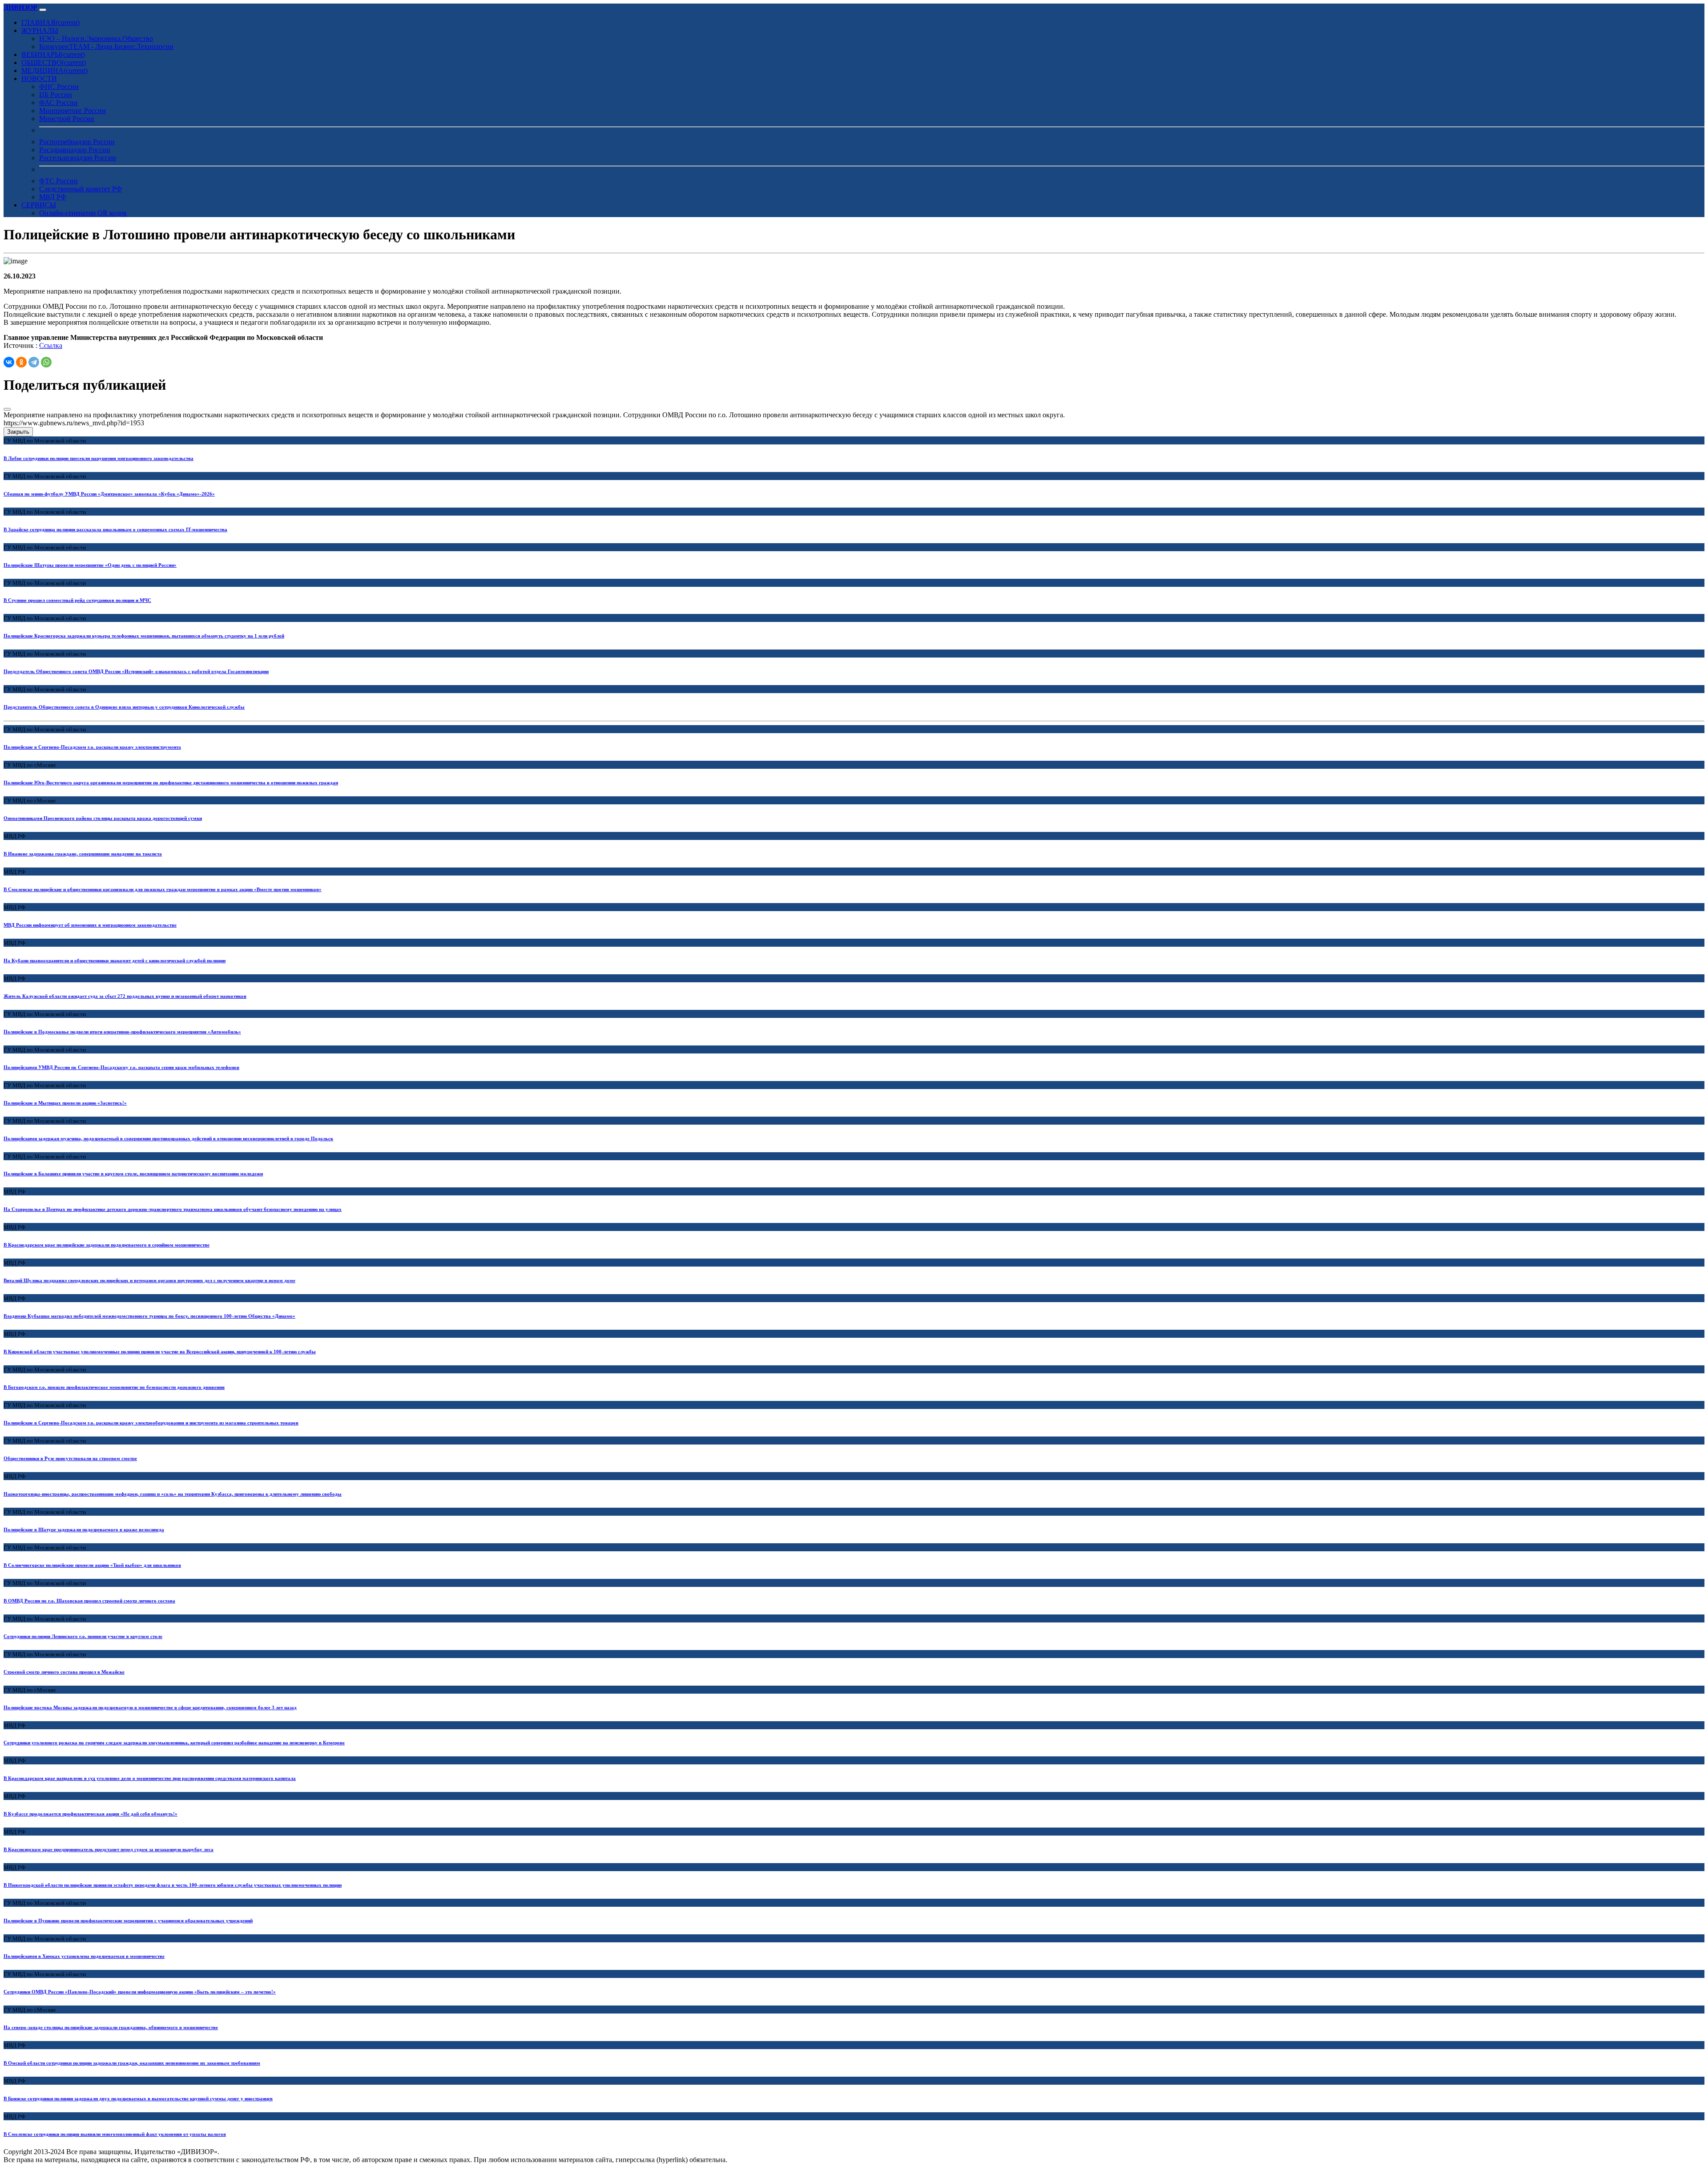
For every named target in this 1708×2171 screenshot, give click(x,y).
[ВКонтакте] (9, 362)
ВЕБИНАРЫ (53, 54)
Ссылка (51, 345)
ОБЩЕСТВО (54, 63)
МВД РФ (53, 197)
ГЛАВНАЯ (50, 22)
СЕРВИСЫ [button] (39, 205)
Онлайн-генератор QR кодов (83, 213)
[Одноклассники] (21, 362)
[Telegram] (34, 362)
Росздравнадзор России (75, 150)
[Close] (7, 409)
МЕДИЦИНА (54, 71)
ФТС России (58, 181)
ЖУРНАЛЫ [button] (40, 30)
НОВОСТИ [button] (39, 79)
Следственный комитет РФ (81, 189)
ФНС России (59, 87)
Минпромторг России (73, 111)
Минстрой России (67, 119)
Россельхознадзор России (78, 158)
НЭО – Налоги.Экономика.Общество (96, 38)
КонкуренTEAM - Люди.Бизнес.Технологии (106, 46)
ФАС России (58, 103)
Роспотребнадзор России (77, 142)
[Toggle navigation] (43, 10)
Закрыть (18, 432)
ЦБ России (56, 95)
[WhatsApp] (46, 362)
